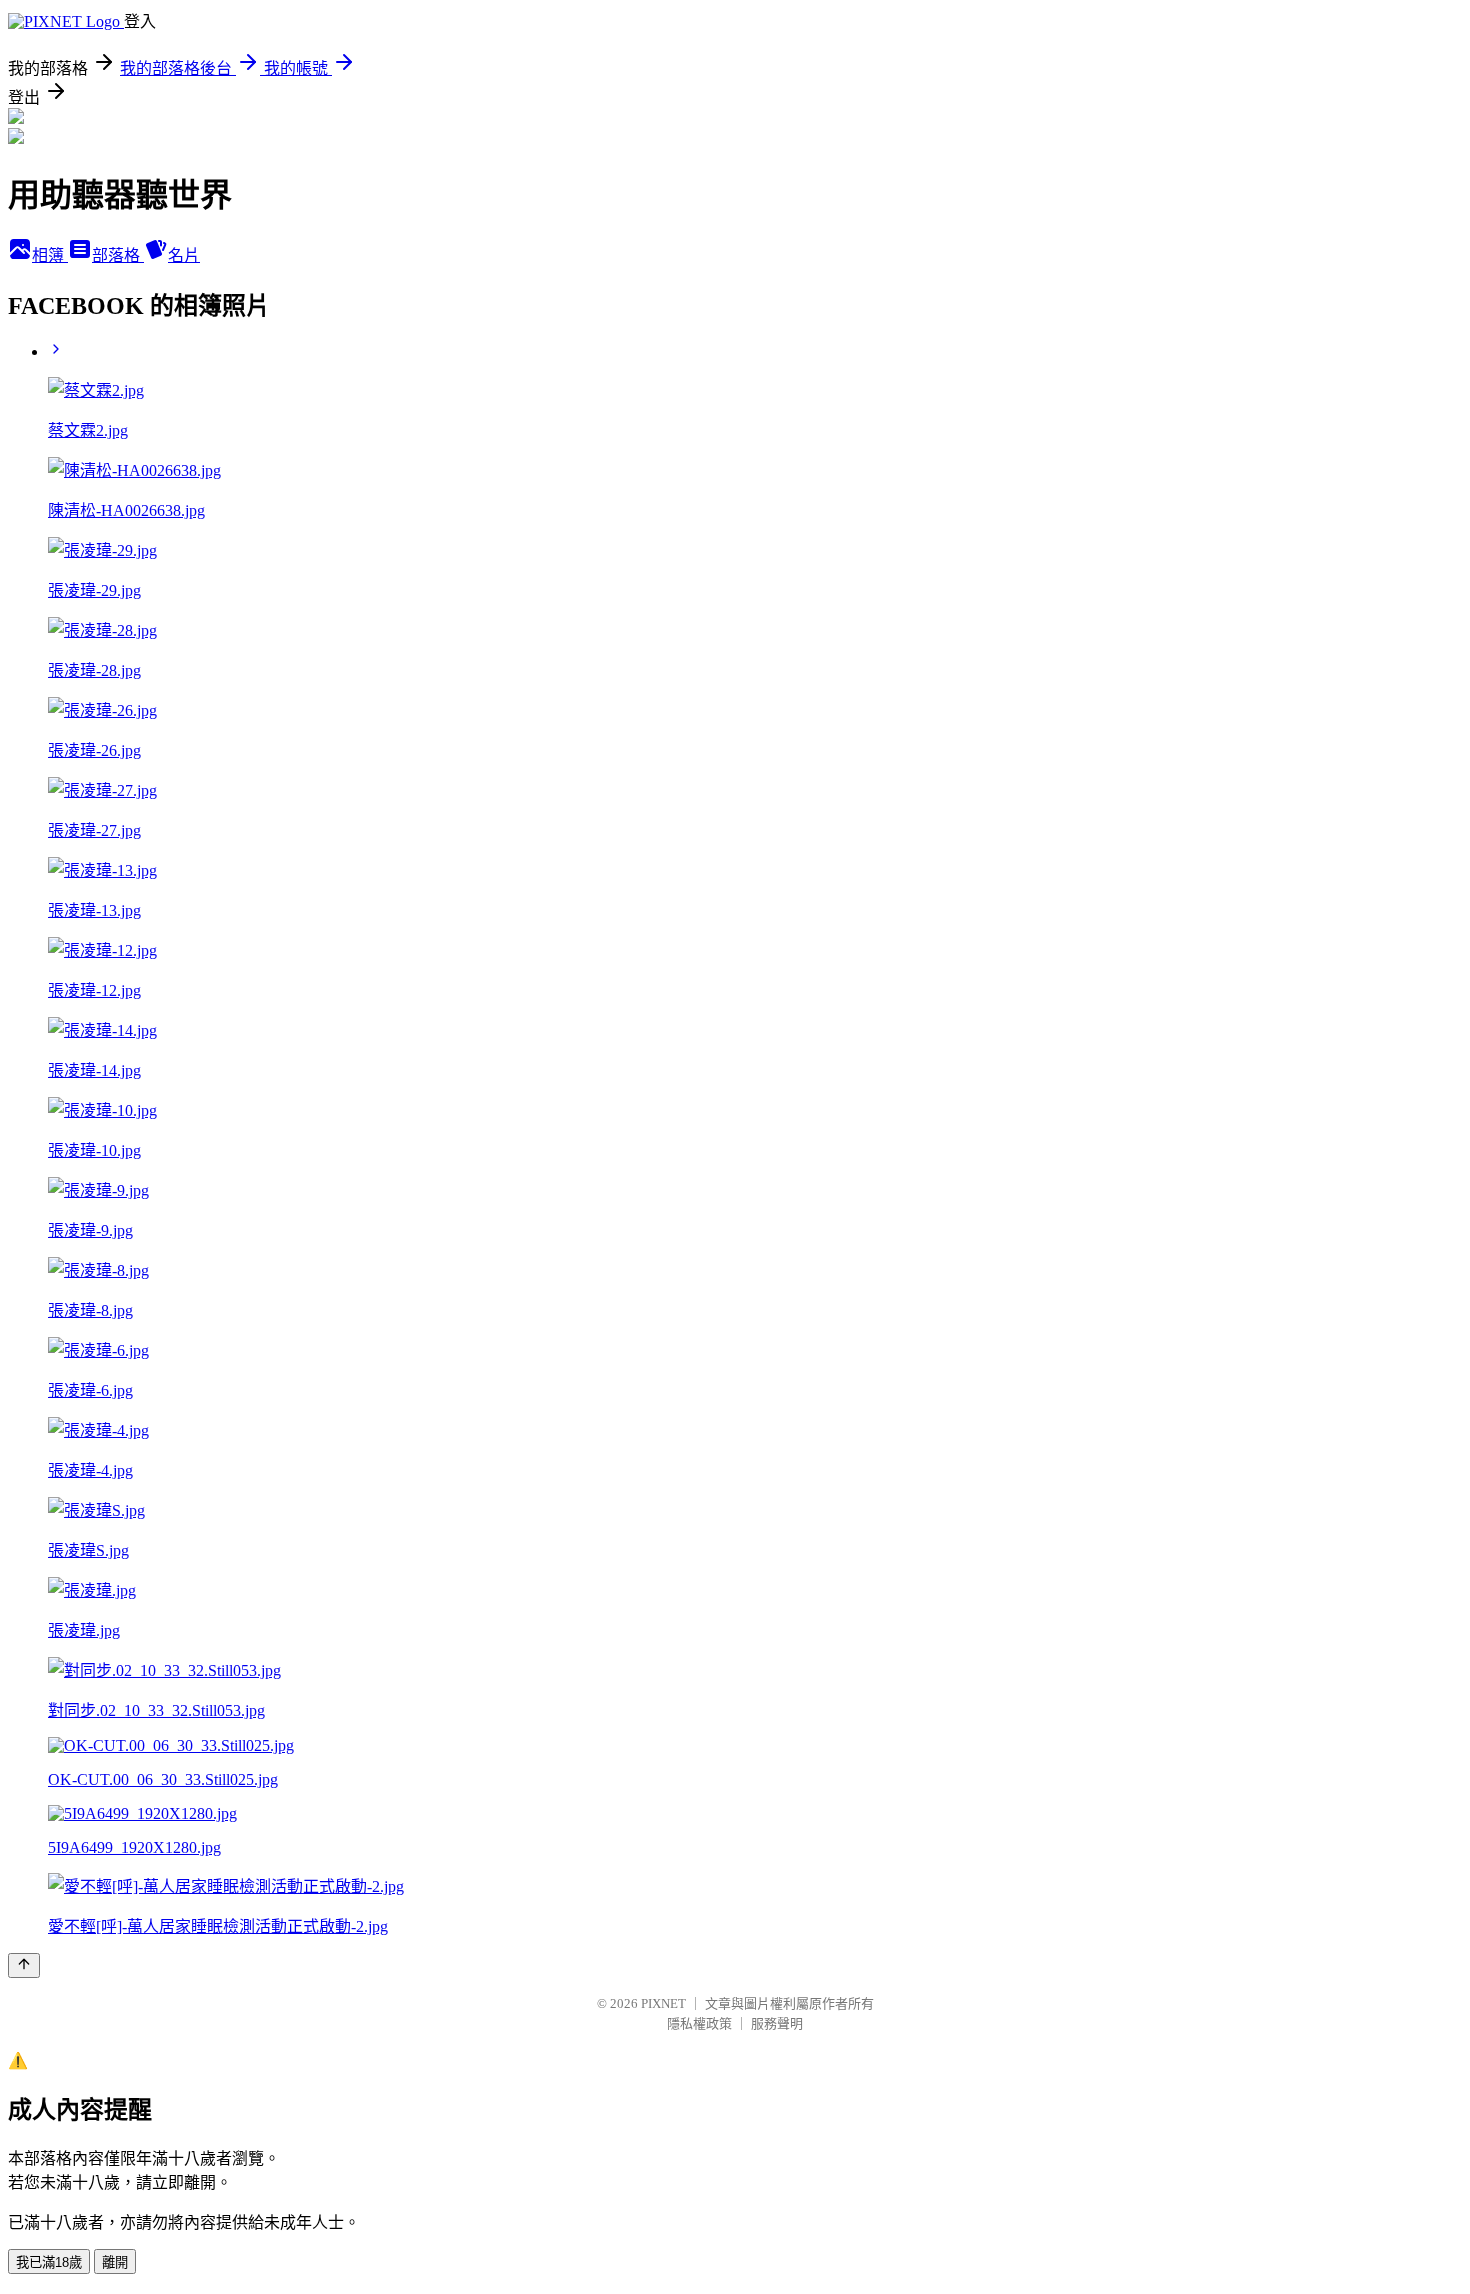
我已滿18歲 (49, 2262)
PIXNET (663, 2003)
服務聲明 (777, 2023)
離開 (115, 2262)
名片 (184, 255)
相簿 (50, 255)
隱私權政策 (699, 2023)
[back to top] (24, 1965)
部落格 (118, 255)
